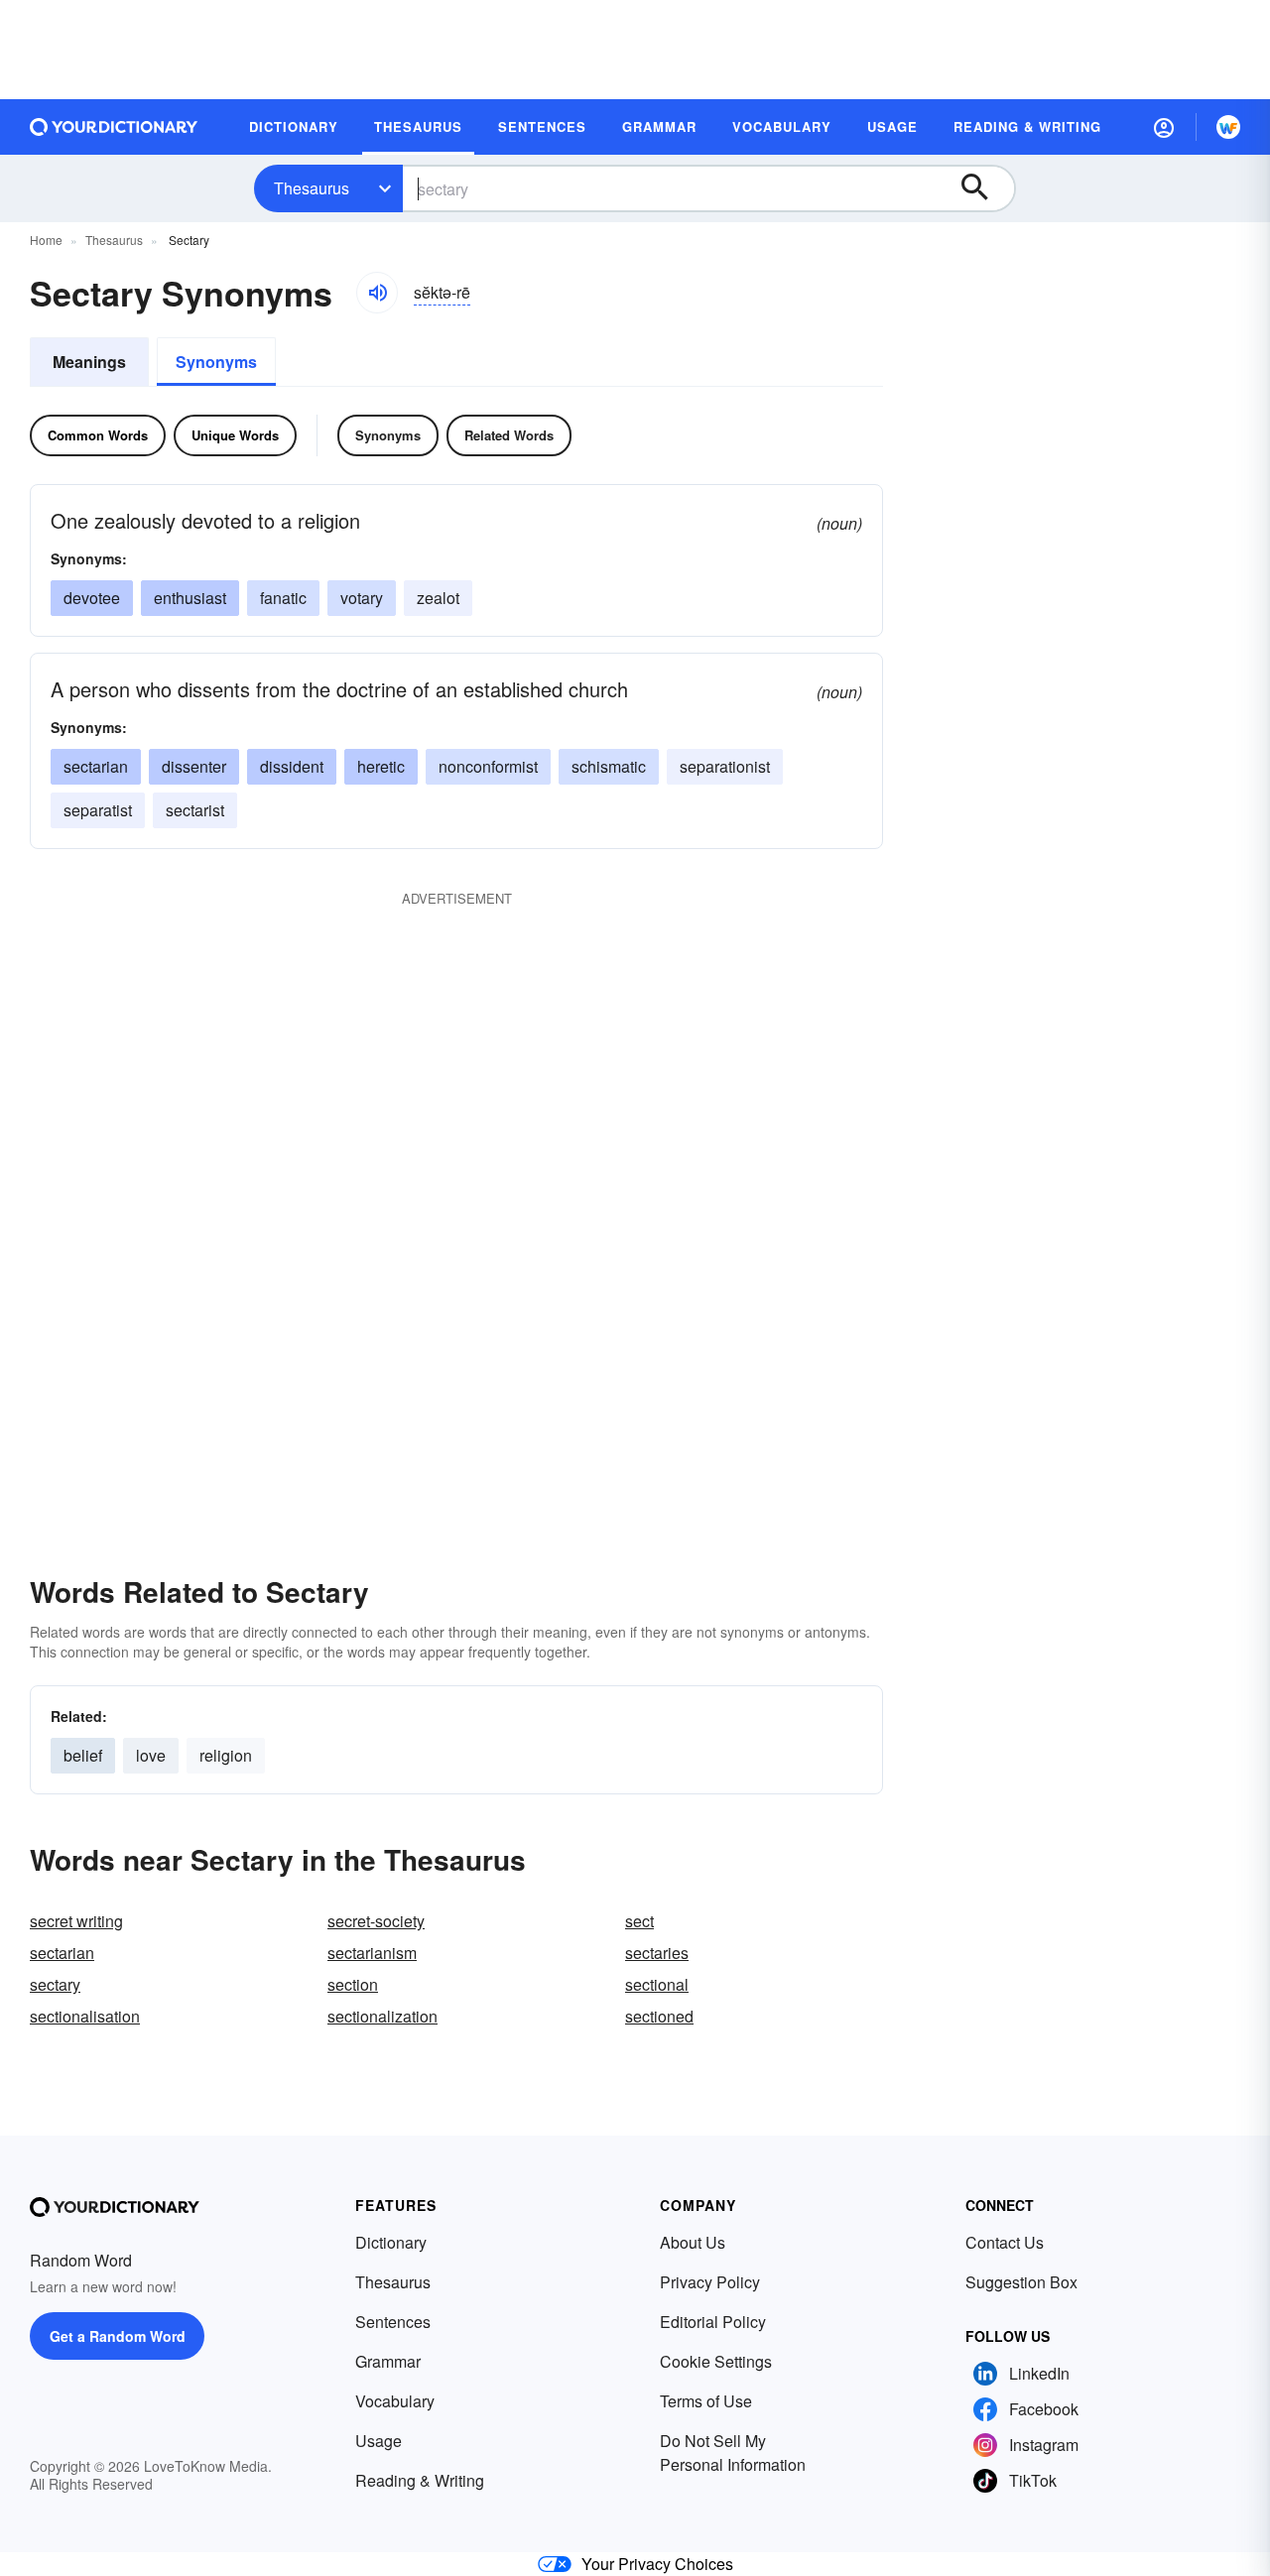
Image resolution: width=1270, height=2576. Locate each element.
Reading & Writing (420, 2480)
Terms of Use (706, 2401)
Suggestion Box (1021, 2282)
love (151, 1755)
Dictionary (391, 2242)
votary (362, 598)
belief (83, 1755)
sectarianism (372, 1953)
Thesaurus (312, 188)
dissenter (194, 766)
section (353, 1984)
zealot (438, 598)
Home (46, 240)
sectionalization (382, 2016)
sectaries (657, 1953)
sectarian (96, 766)
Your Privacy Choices (657, 2564)
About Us (693, 2242)
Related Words (509, 435)
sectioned (659, 2016)
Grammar (388, 2361)
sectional (657, 1984)
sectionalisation (85, 2016)
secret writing (76, 1921)
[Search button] (984, 188)
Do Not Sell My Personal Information (733, 2453)
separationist (725, 766)
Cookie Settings (716, 2361)
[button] (1164, 127)
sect (639, 1921)
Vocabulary (395, 2401)
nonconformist (488, 766)
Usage (379, 2441)
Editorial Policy (713, 2322)
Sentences (393, 2322)
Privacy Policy (710, 2282)
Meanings (89, 362)
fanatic (283, 598)
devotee (92, 598)
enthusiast (190, 598)
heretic (381, 766)
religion (226, 1755)
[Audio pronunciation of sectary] (377, 293)
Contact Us (1005, 2242)
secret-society (376, 1921)
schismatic (609, 766)
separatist (98, 810)
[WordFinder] (1228, 127)
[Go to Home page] (114, 127)
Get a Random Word (118, 2336)
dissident (292, 766)
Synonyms (216, 362)
